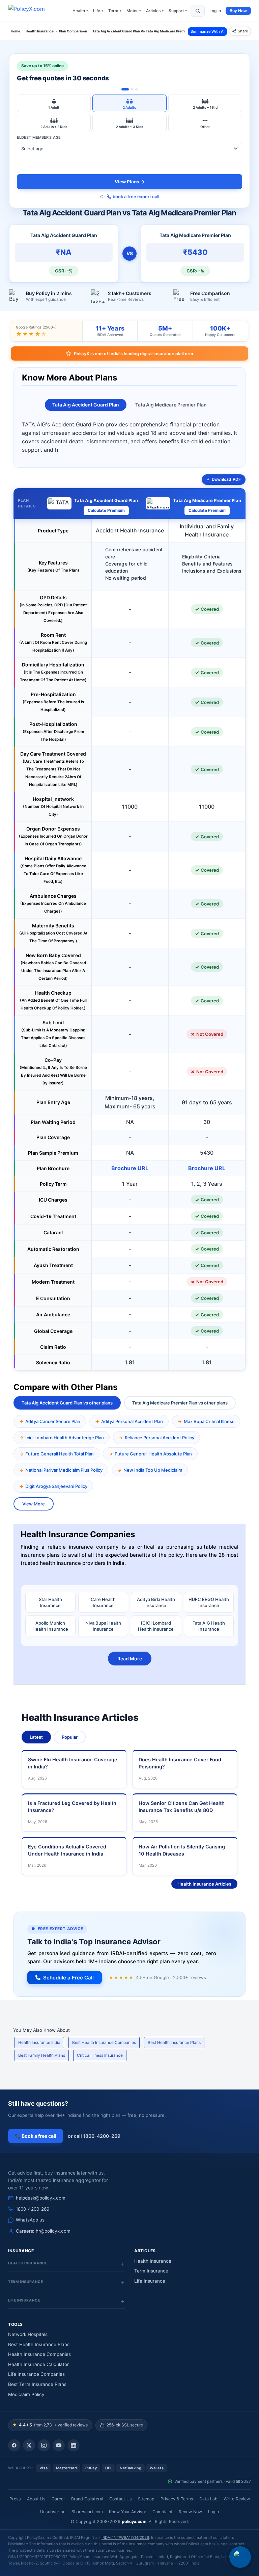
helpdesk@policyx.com (41, 2198)
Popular (70, 1737)
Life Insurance (150, 2281)
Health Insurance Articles (204, 1884)
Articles (155, 11)
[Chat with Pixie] (240, 2557)
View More (34, 1504)
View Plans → (130, 182)
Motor (134, 11)
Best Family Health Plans (42, 2055)
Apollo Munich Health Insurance (50, 1626)
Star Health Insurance (50, 1602)
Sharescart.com (87, 2512)
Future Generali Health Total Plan (60, 1454)
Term (115, 11)
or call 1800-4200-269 (94, 2136)
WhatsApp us (30, 2220)
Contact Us (121, 2499)
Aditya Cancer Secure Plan (53, 1421)
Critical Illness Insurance (100, 2055)
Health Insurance (153, 2261)
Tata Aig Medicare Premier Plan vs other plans (180, 1403)
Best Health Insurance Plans (174, 2042)
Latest (36, 1737)
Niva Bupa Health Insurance (103, 1626)
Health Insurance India (39, 2042)
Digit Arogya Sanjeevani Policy (56, 1486)
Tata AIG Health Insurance (209, 1626)
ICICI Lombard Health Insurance (156, 1626)
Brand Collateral (87, 2499)
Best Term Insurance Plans (37, 2384)
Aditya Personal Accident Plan (132, 1421)
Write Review (237, 2499)
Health (80, 11)
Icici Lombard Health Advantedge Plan (65, 1438)
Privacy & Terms (177, 2499)
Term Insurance (151, 2271)
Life (98, 11)
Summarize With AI (208, 31)
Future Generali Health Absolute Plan (153, 1454)
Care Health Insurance (103, 1602)
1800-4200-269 (33, 2209)
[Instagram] (44, 2445)
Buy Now (238, 11)
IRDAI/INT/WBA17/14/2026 (125, 2538)
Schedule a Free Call (68, 1978)
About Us (36, 2499)
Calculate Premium (106, 510)
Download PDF (226, 479)
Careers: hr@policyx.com (43, 2231)
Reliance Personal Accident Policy (160, 1438)
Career (58, 2499)
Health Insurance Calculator (38, 2364)
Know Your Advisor (128, 2512)
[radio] (54, 103)
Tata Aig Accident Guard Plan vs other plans (67, 1403)
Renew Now (190, 2512)
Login (213, 2512)
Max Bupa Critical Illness (209, 1421)
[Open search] (198, 11)
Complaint (163, 2512)
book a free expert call (136, 196)
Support (178, 11)
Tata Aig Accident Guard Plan (86, 405)
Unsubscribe (53, 2512)
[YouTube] (59, 2445)
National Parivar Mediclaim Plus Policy (64, 1470)
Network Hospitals (28, 2334)
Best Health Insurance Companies (104, 2042)
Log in (215, 11)
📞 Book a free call (36, 2136)
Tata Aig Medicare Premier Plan (171, 405)
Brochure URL (130, 1168)
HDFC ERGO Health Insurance (209, 1602)
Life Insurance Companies (36, 2374)
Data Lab (208, 2499)
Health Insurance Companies (39, 2354)
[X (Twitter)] (29, 2445)
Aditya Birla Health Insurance (156, 1602)
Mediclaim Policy (26, 2394)
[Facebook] (14, 2445)
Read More (130, 1659)
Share (243, 31)
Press (15, 2499)
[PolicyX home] (32, 11)
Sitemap (146, 2499)
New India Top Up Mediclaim (153, 1470)
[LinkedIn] (74, 2445)
